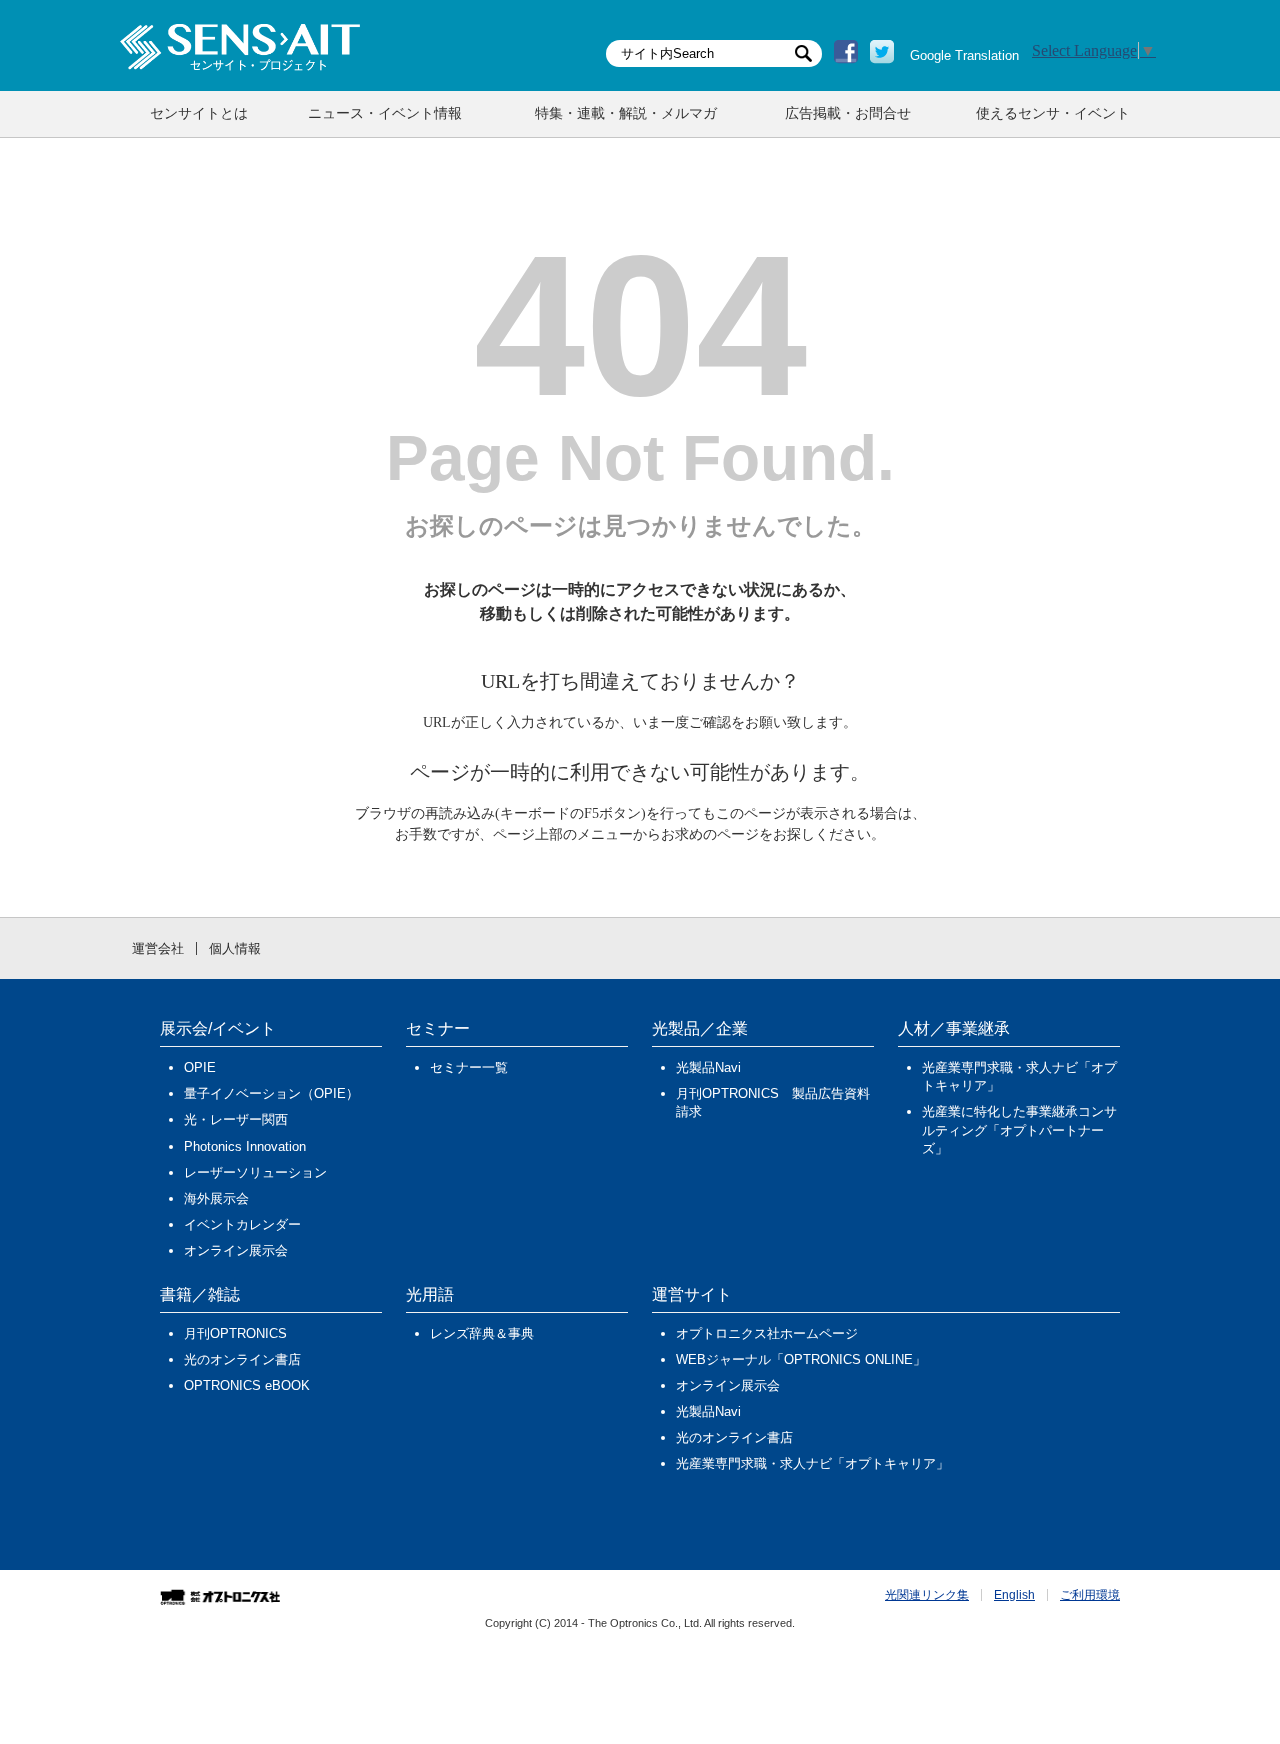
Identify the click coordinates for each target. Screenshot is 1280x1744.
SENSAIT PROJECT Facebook (846, 52)
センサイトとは (199, 113)
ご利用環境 (1090, 1595)
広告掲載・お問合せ (848, 113)
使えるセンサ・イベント (1053, 113)
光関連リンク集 (927, 1595)
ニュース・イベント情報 (385, 113)
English (1014, 1595)
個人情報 (235, 948)
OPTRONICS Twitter (882, 52)
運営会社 (158, 948)
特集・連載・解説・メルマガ (626, 113)
